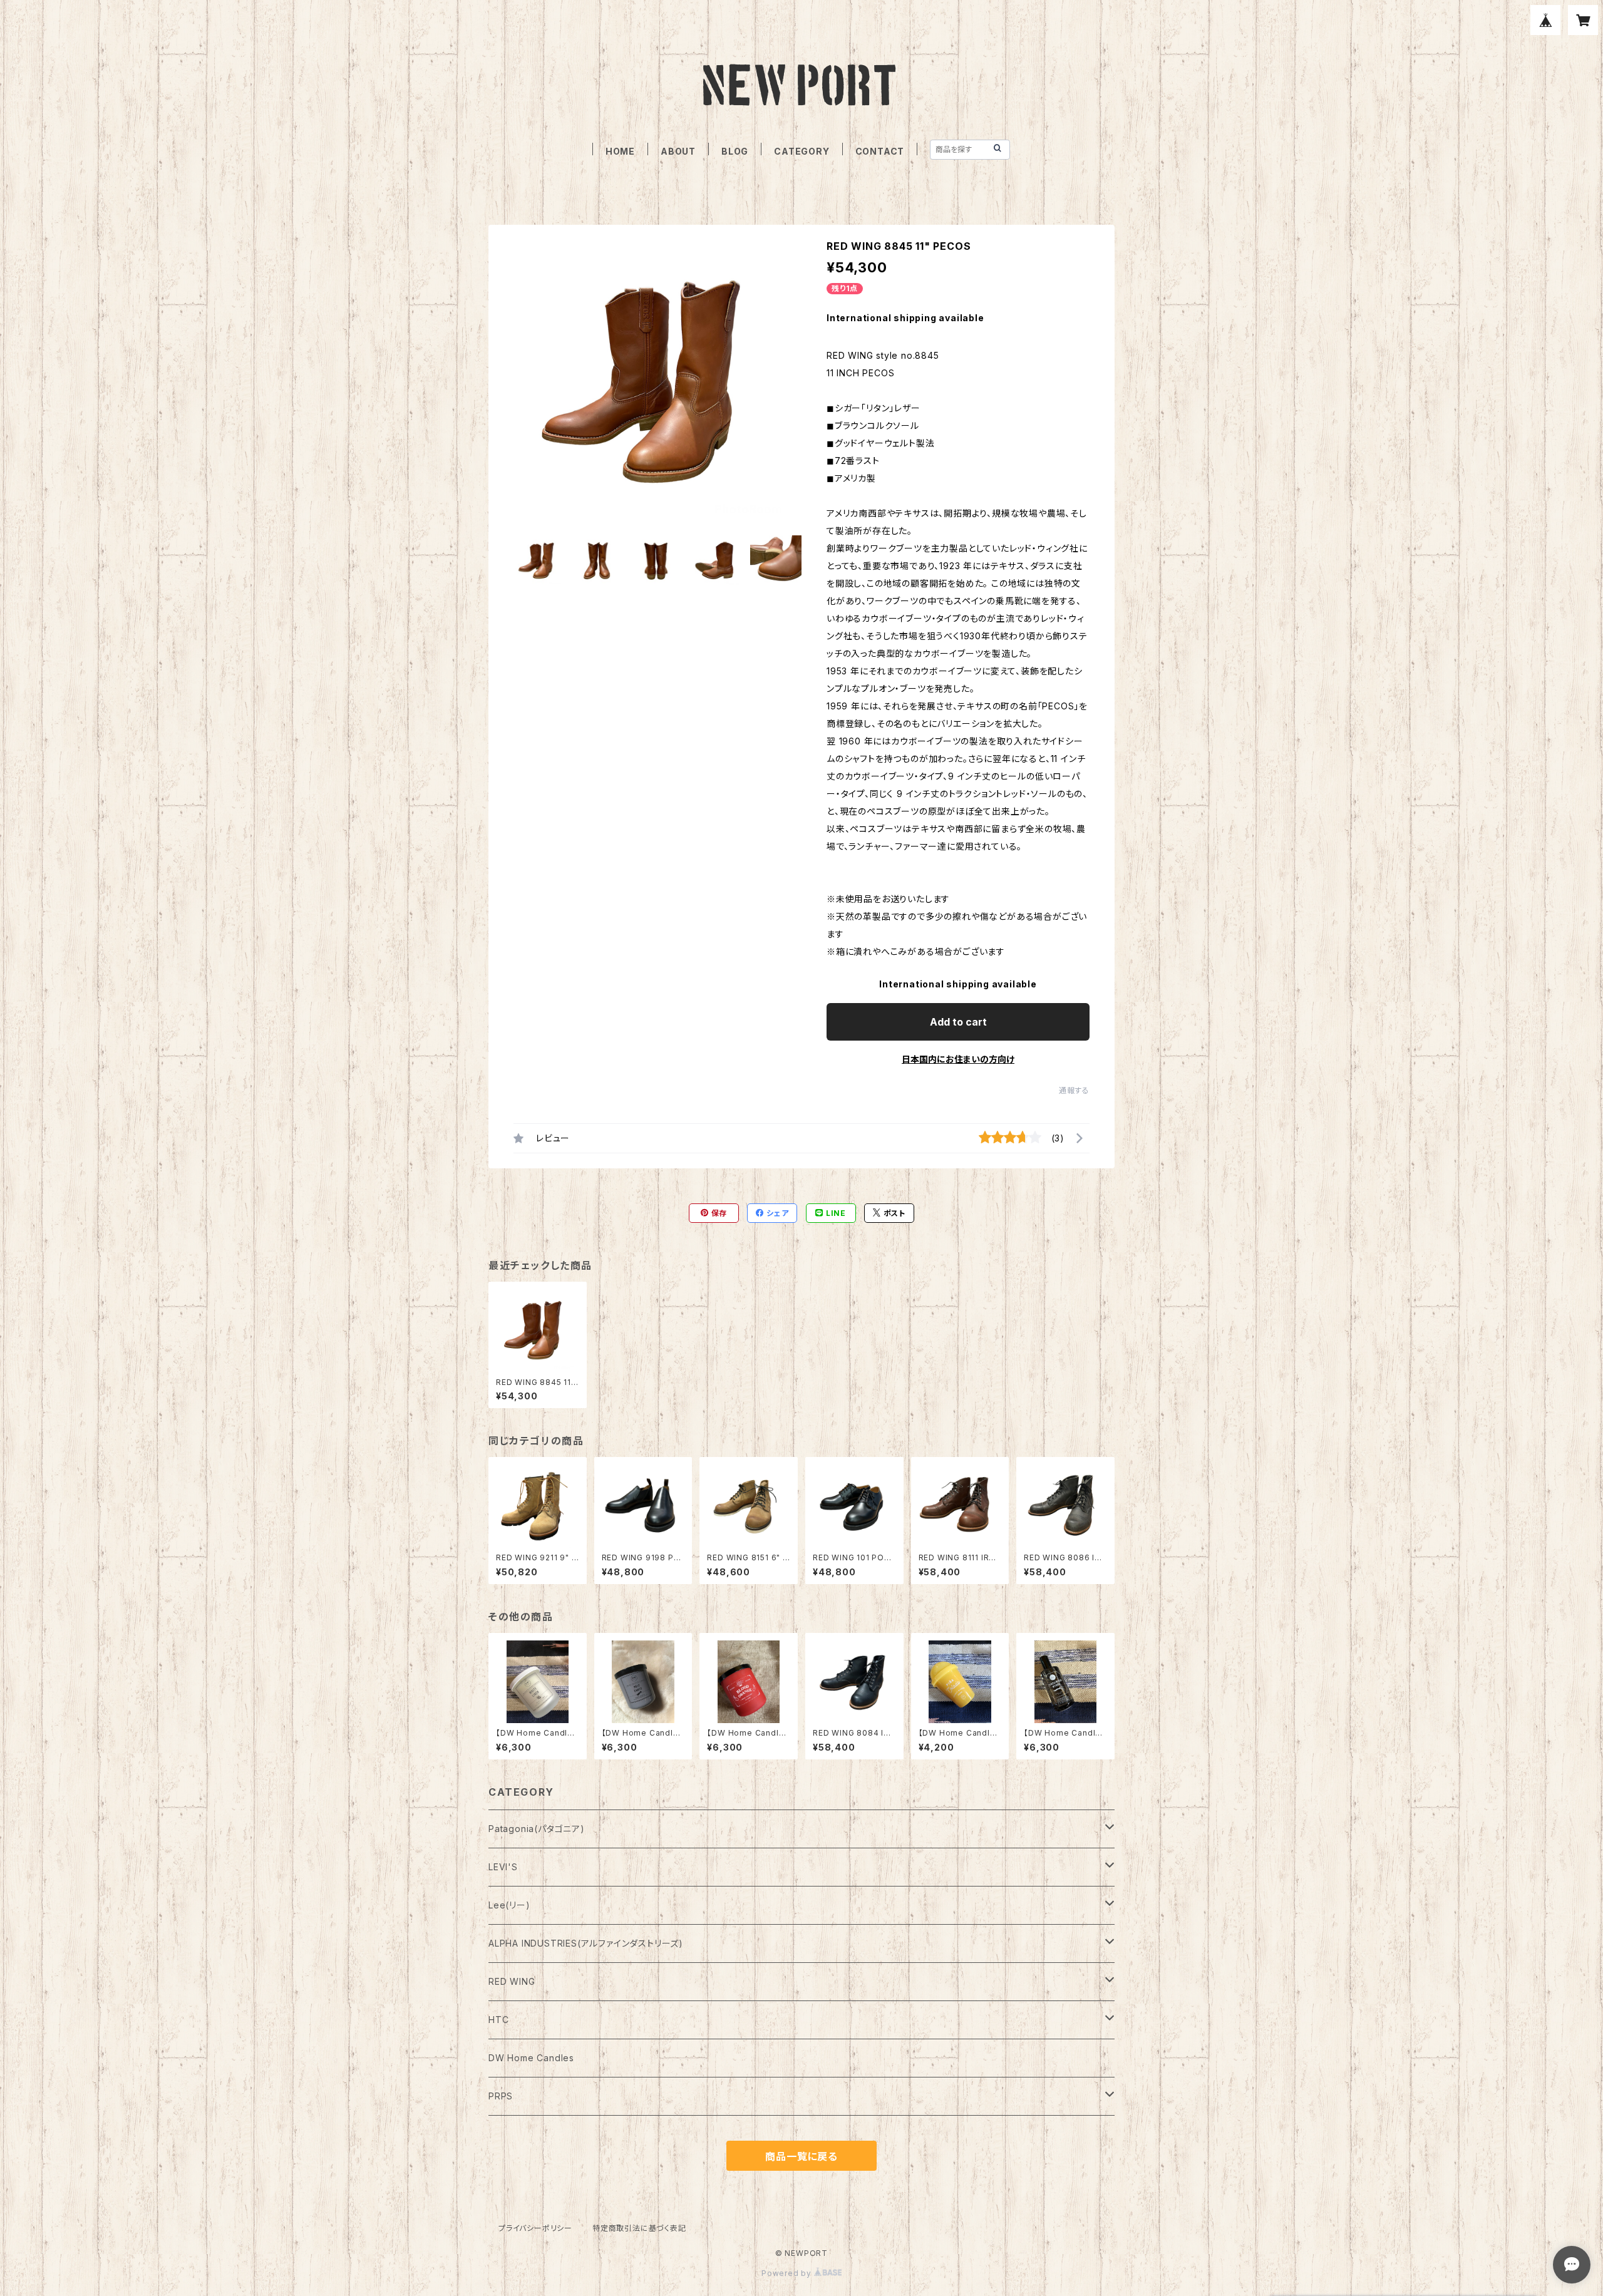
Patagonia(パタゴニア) (537, 1829)
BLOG (735, 151)
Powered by (788, 2273)
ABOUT (678, 151)
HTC (498, 2020)
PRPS (501, 2096)
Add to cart (958, 1022)
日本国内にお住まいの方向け (958, 1059)
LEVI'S (503, 1867)
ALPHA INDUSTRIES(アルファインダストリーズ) (586, 1943)
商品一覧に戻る (801, 2156)
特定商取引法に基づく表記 (639, 2228)
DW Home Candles (531, 2058)
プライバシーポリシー (535, 2228)
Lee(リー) (509, 1905)
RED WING (512, 1981)
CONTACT (880, 151)
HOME (620, 151)
